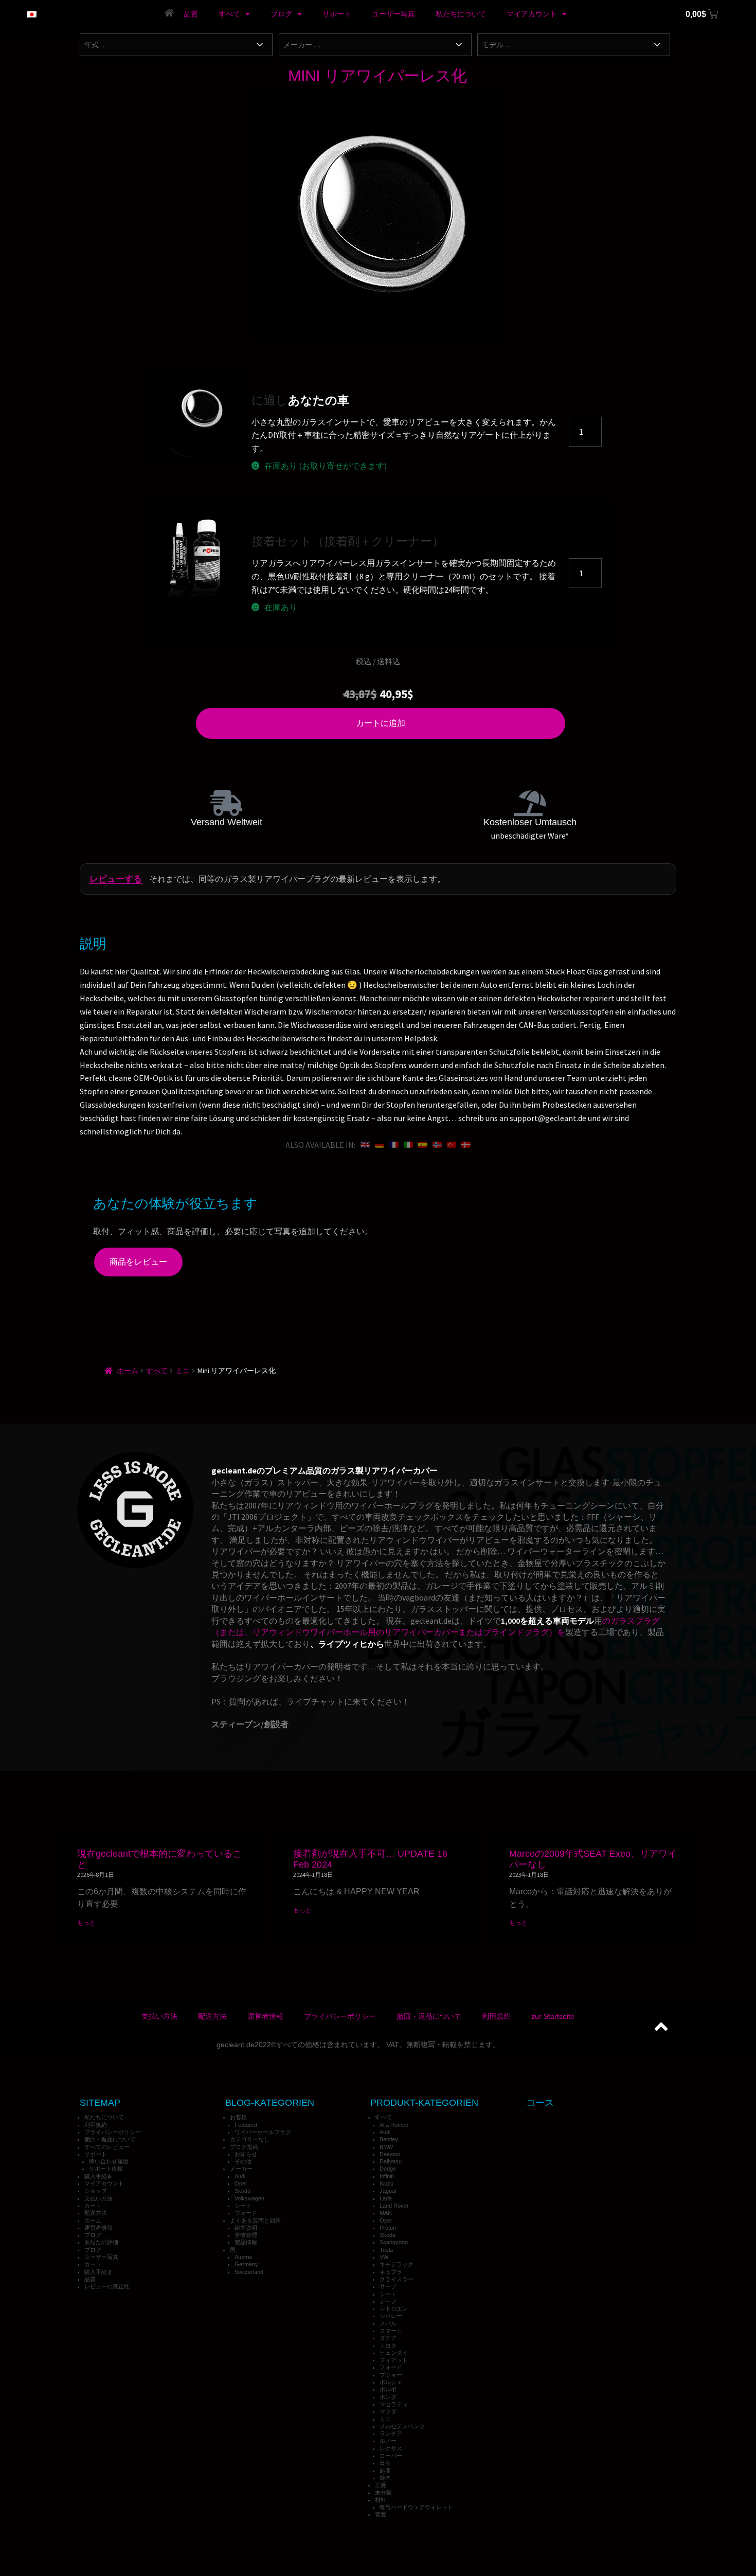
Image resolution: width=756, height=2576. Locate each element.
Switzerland (249, 2272)
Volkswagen (249, 2198)
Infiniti (386, 2176)
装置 (381, 2514)
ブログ (281, 14)
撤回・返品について (429, 2016)
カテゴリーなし (250, 2139)
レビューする (116, 879)
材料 (381, 2500)
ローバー (391, 2456)
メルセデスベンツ (402, 2426)
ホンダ (388, 2397)
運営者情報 (265, 2016)
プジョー (391, 2375)
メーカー (241, 2169)
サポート (337, 14)
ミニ (183, 1371)
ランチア (391, 2433)
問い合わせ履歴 (109, 2161)
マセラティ (394, 2404)
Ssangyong (394, 2242)
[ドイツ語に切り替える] (380, 1145)
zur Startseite (553, 2016)
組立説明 (246, 2228)
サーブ (388, 2286)
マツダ (388, 2411)
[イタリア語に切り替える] (408, 1145)
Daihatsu (391, 2161)
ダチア (388, 2338)
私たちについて (461, 14)
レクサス (391, 2448)
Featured (246, 2125)
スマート (391, 2331)
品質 (191, 14)
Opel (240, 2183)
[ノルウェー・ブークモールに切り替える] (437, 1145)
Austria (243, 2257)
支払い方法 (159, 2016)
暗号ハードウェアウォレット (416, 2507)
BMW (386, 2147)
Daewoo (390, 2154)
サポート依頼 (106, 2169)
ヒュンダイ (394, 2353)
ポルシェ (391, 2382)
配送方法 (212, 2016)
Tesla (386, 2250)
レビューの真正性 (107, 2286)
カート (93, 2206)
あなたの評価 (101, 2242)
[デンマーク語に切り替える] (466, 1145)
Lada (386, 2198)
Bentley (389, 2139)
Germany (246, 2264)
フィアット (394, 2360)
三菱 (381, 2485)
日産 (385, 2463)
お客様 (238, 2117)
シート (243, 2206)
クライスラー (397, 2279)
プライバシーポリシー (340, 2016)
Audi (240, 2176)
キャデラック (397, 2264)
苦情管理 (246, 2235)
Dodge (388, 2169)
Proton (388, 2228)
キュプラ (391, 2272)
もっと (86, 1922)
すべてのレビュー (107, 2147)
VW (384, 2257)
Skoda (242, 2191)
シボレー (391, 2316)
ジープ (388, 2301)
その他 (243, 2161)
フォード (246, 2213)
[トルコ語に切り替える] (452, 1145)
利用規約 (496, 2016)
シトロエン (394, 2308)
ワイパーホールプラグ (263, 2132)
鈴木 (385, 2478)
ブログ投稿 (244, 2147)
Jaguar (388, 2191)
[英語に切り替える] (365, 1145)
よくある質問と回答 (255, 2220)
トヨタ (388, 2346)
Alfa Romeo (394, 2125)
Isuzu (386, 2183)
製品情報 (246, 2242)
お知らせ (246, 2154)
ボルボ (388, 2389)
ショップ (96, 2191)
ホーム (128, 1371)
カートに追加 (381, 723)
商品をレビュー (138, 1262)
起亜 (385, 2471)
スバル (388, 2323)
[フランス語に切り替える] (394, 1145)
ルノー (388, 2441)
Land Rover (394, 2206)
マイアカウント (532, 14)
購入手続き (98, 2176)
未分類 (383, 2493)
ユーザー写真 (393, 14)
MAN (386, 2213)
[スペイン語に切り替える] (423, 1145)
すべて (229, 14)
